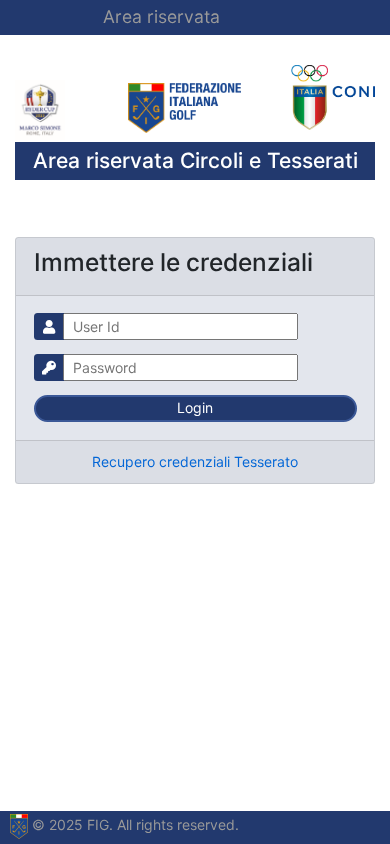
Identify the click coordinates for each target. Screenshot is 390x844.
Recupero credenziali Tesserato (195, 461)
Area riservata (161, 16)
